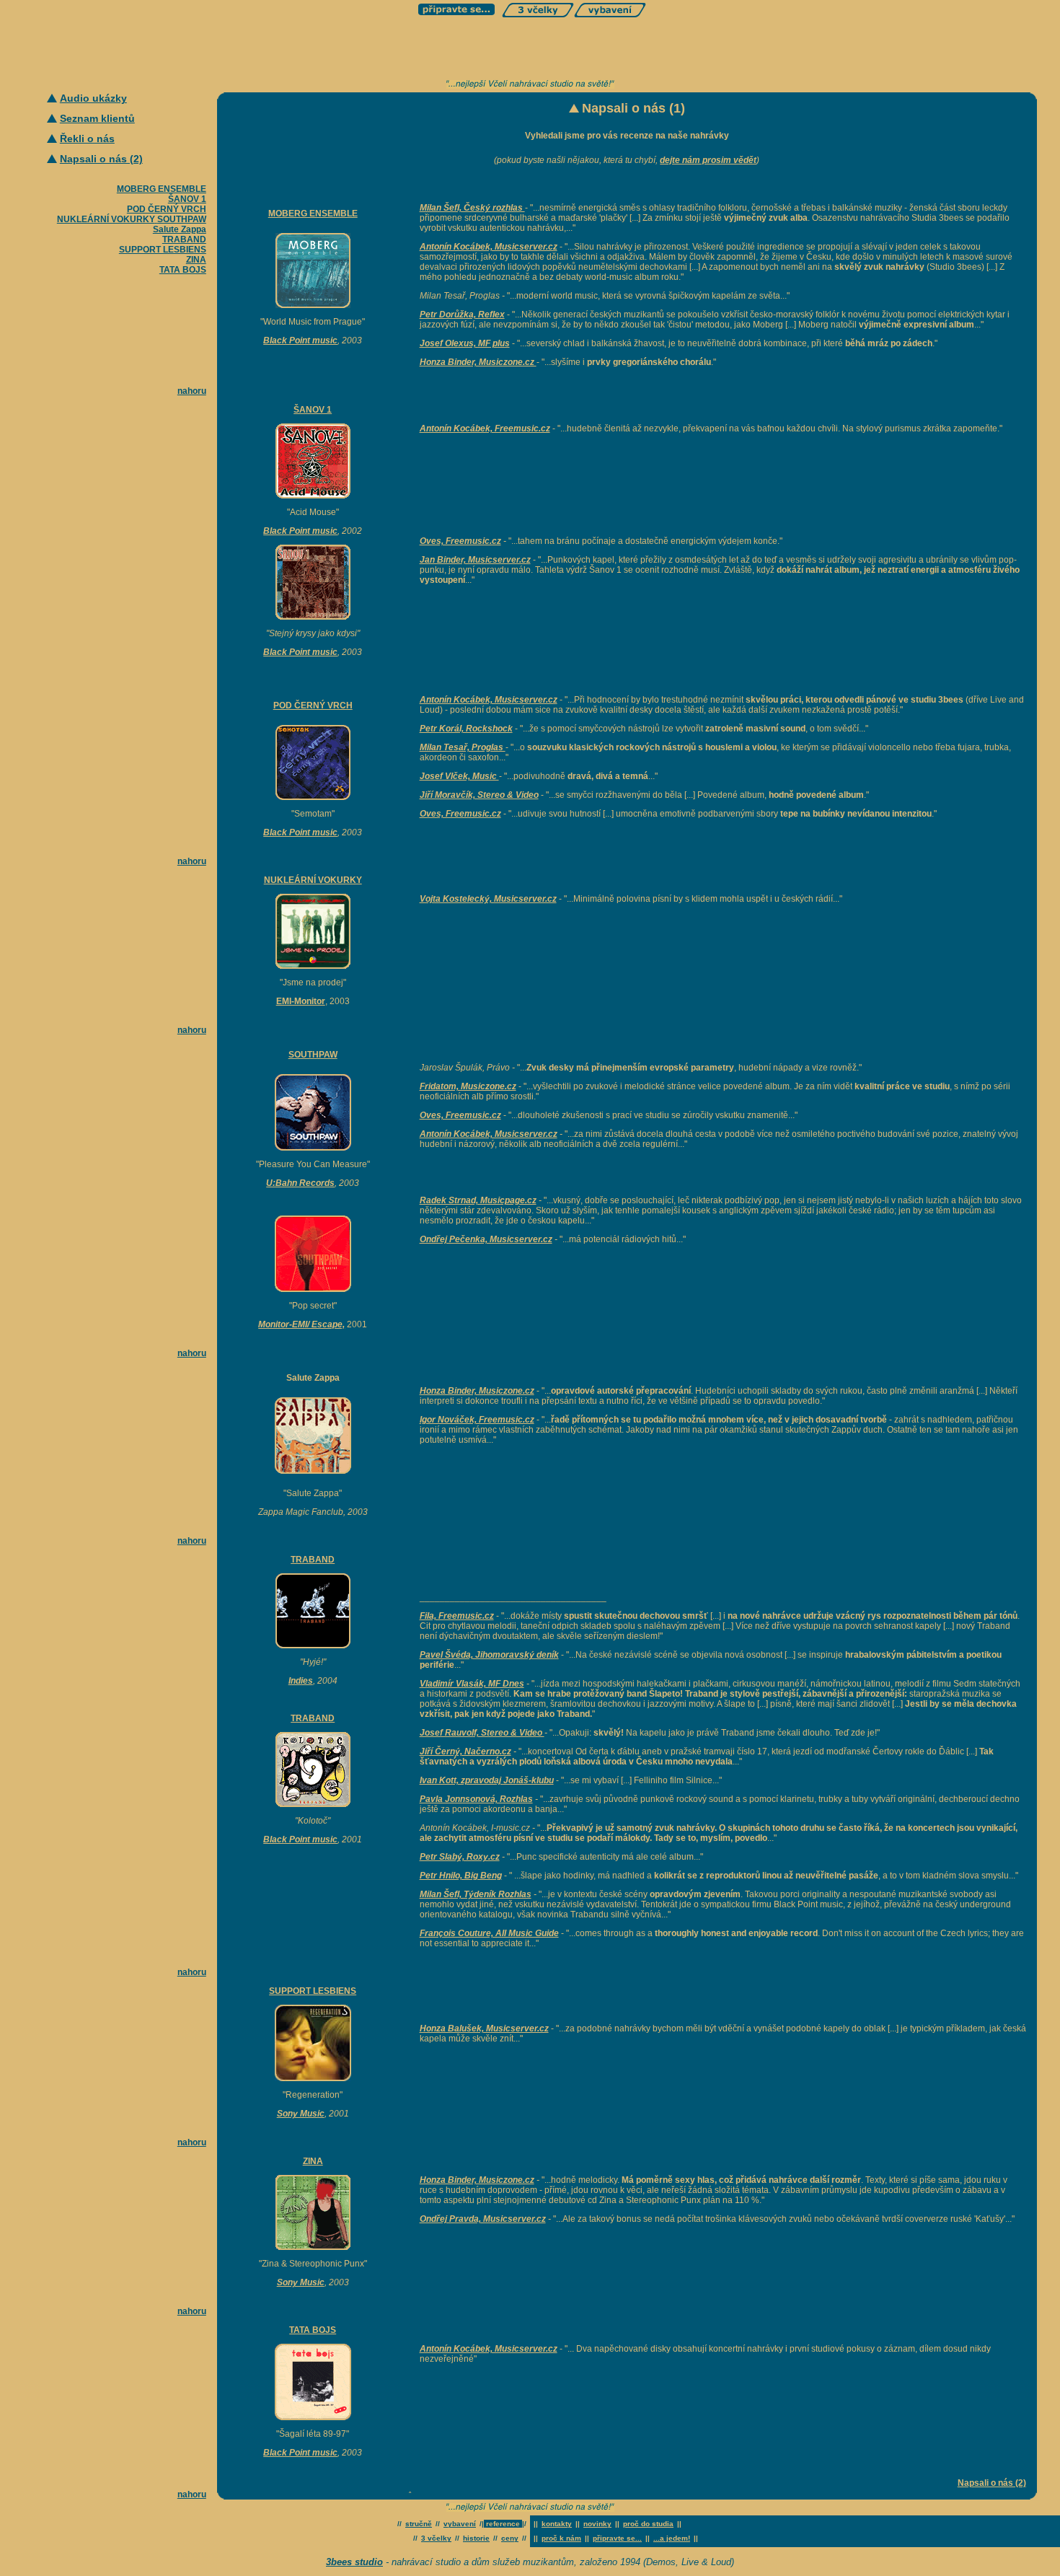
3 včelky (436, 2538)
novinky (597, 2524)
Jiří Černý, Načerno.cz (465, 1751)
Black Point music (300, 340)
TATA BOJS (183, 270)
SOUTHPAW (182, 219)
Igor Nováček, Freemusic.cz (477, 1420)
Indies (301, 1681)
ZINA (196, 260)
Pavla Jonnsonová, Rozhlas (476, 1799)
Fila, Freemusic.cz (457, 1616)
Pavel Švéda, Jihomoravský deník (489, 1655)
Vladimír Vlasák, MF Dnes (472, 1684)
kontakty (557, 2524)
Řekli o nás (87, 139)
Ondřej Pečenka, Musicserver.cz (486, 1239)
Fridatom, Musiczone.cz (468, 1086)
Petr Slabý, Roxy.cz (460, 1857)
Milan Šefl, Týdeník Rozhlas (476, 1894)
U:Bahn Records (300, 1183)
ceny (510, 2538)
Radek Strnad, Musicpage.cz (478, 1200)
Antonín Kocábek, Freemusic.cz (485, 428)
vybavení (460, 2524)
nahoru (192, 391)
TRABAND (184, 239)
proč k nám (561, 2538)
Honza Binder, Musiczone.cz (477, 2180)
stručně (419, 2524)
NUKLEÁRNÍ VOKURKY (106, 219)
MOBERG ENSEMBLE (162, 189)
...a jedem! (672, 2538)
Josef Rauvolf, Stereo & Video (482, 1733)
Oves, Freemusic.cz (460, 541)
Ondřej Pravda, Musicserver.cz (483, 2219)
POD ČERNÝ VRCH (167, 209)
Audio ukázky (93, 98)
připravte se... (617, 2538)
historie (476, 2538)
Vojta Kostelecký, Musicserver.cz (488, 899)
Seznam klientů (97, 118)
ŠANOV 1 (187, 199)
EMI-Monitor (301, 1001)
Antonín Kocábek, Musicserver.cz (489, 1134)
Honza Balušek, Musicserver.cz (484, 2028)
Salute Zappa (180, 229)
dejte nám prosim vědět (708, 160)
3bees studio (354, 2562)
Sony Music (301, 2114)
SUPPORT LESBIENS (163, 250)
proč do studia (648, 2524)
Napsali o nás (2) (101, 159)
